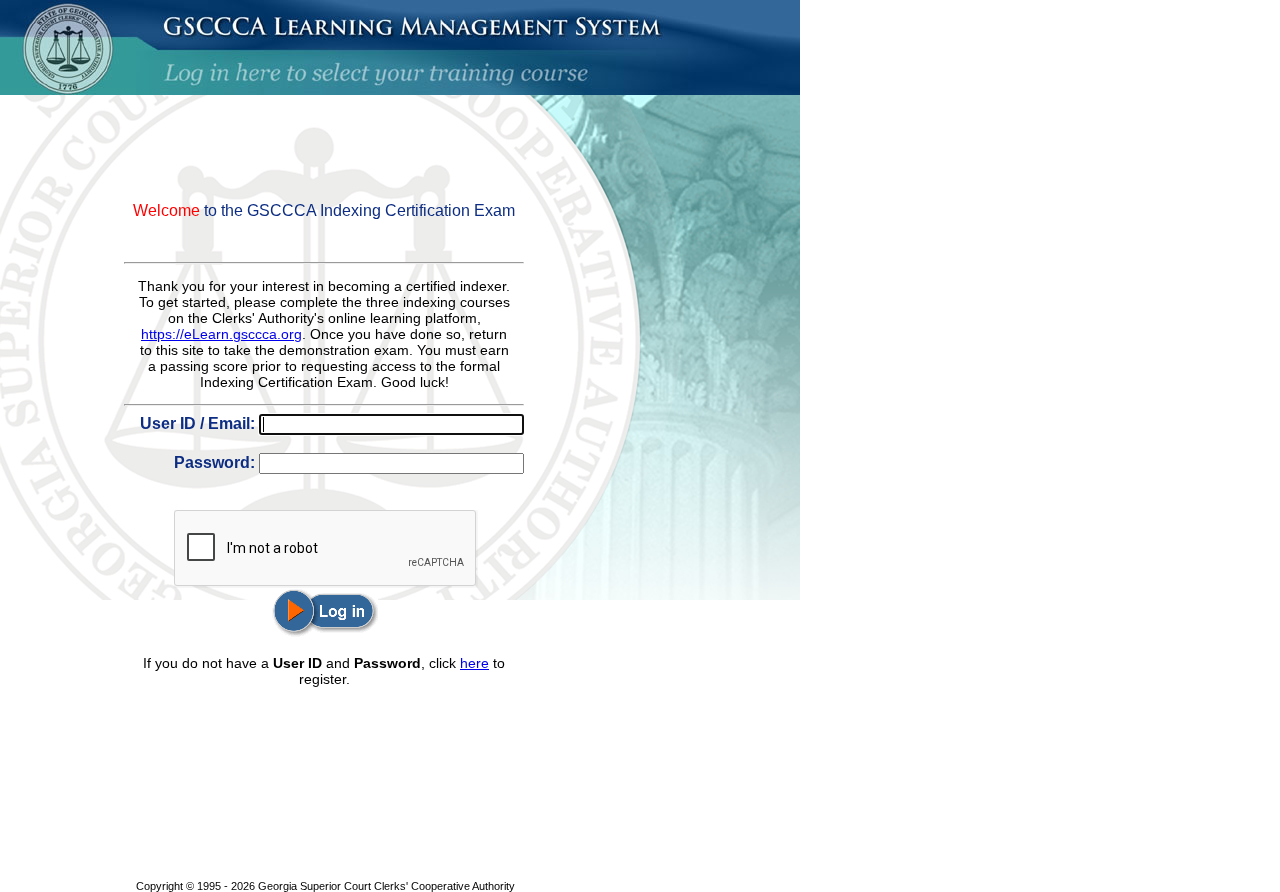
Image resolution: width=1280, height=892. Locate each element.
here (474, 663)
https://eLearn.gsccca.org (221, 334)
